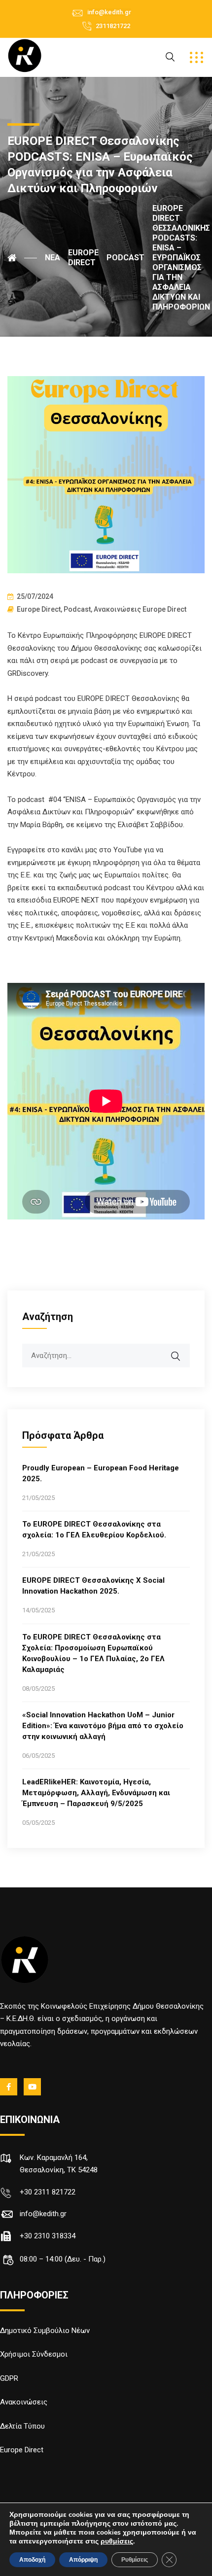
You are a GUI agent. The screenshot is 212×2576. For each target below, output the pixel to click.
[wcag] (182, 1351)
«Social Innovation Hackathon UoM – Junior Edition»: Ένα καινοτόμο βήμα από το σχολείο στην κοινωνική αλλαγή (103, 1726)
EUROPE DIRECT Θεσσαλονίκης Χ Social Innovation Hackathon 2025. (93, 1586)
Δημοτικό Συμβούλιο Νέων (45, 2331)
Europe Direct (39, 609)
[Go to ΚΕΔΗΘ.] (22, 258)
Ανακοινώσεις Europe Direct (140, 609)
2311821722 (113, 26)
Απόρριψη (83, 2560)
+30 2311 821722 (48, 2192)
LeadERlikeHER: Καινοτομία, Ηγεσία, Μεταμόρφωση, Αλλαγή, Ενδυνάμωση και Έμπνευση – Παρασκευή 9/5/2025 (96, 1793)
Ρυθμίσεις (135, 2560)
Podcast (77, 609)
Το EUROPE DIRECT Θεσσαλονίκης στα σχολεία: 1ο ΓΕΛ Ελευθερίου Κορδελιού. (94, 1530)
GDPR (9, 2378)
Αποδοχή (32, 2560)
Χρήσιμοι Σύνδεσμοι (34, 2354)
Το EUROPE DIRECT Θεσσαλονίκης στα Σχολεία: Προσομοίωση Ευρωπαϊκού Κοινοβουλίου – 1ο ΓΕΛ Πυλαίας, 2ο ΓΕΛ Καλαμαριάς (93, 1653)
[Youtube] (33, 2087)
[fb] (9, 2087)
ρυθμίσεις (117, 2541)
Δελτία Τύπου (22, 2426)
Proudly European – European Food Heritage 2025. (101, 1473)
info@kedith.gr (109, 12)
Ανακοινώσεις (24, 2402)
